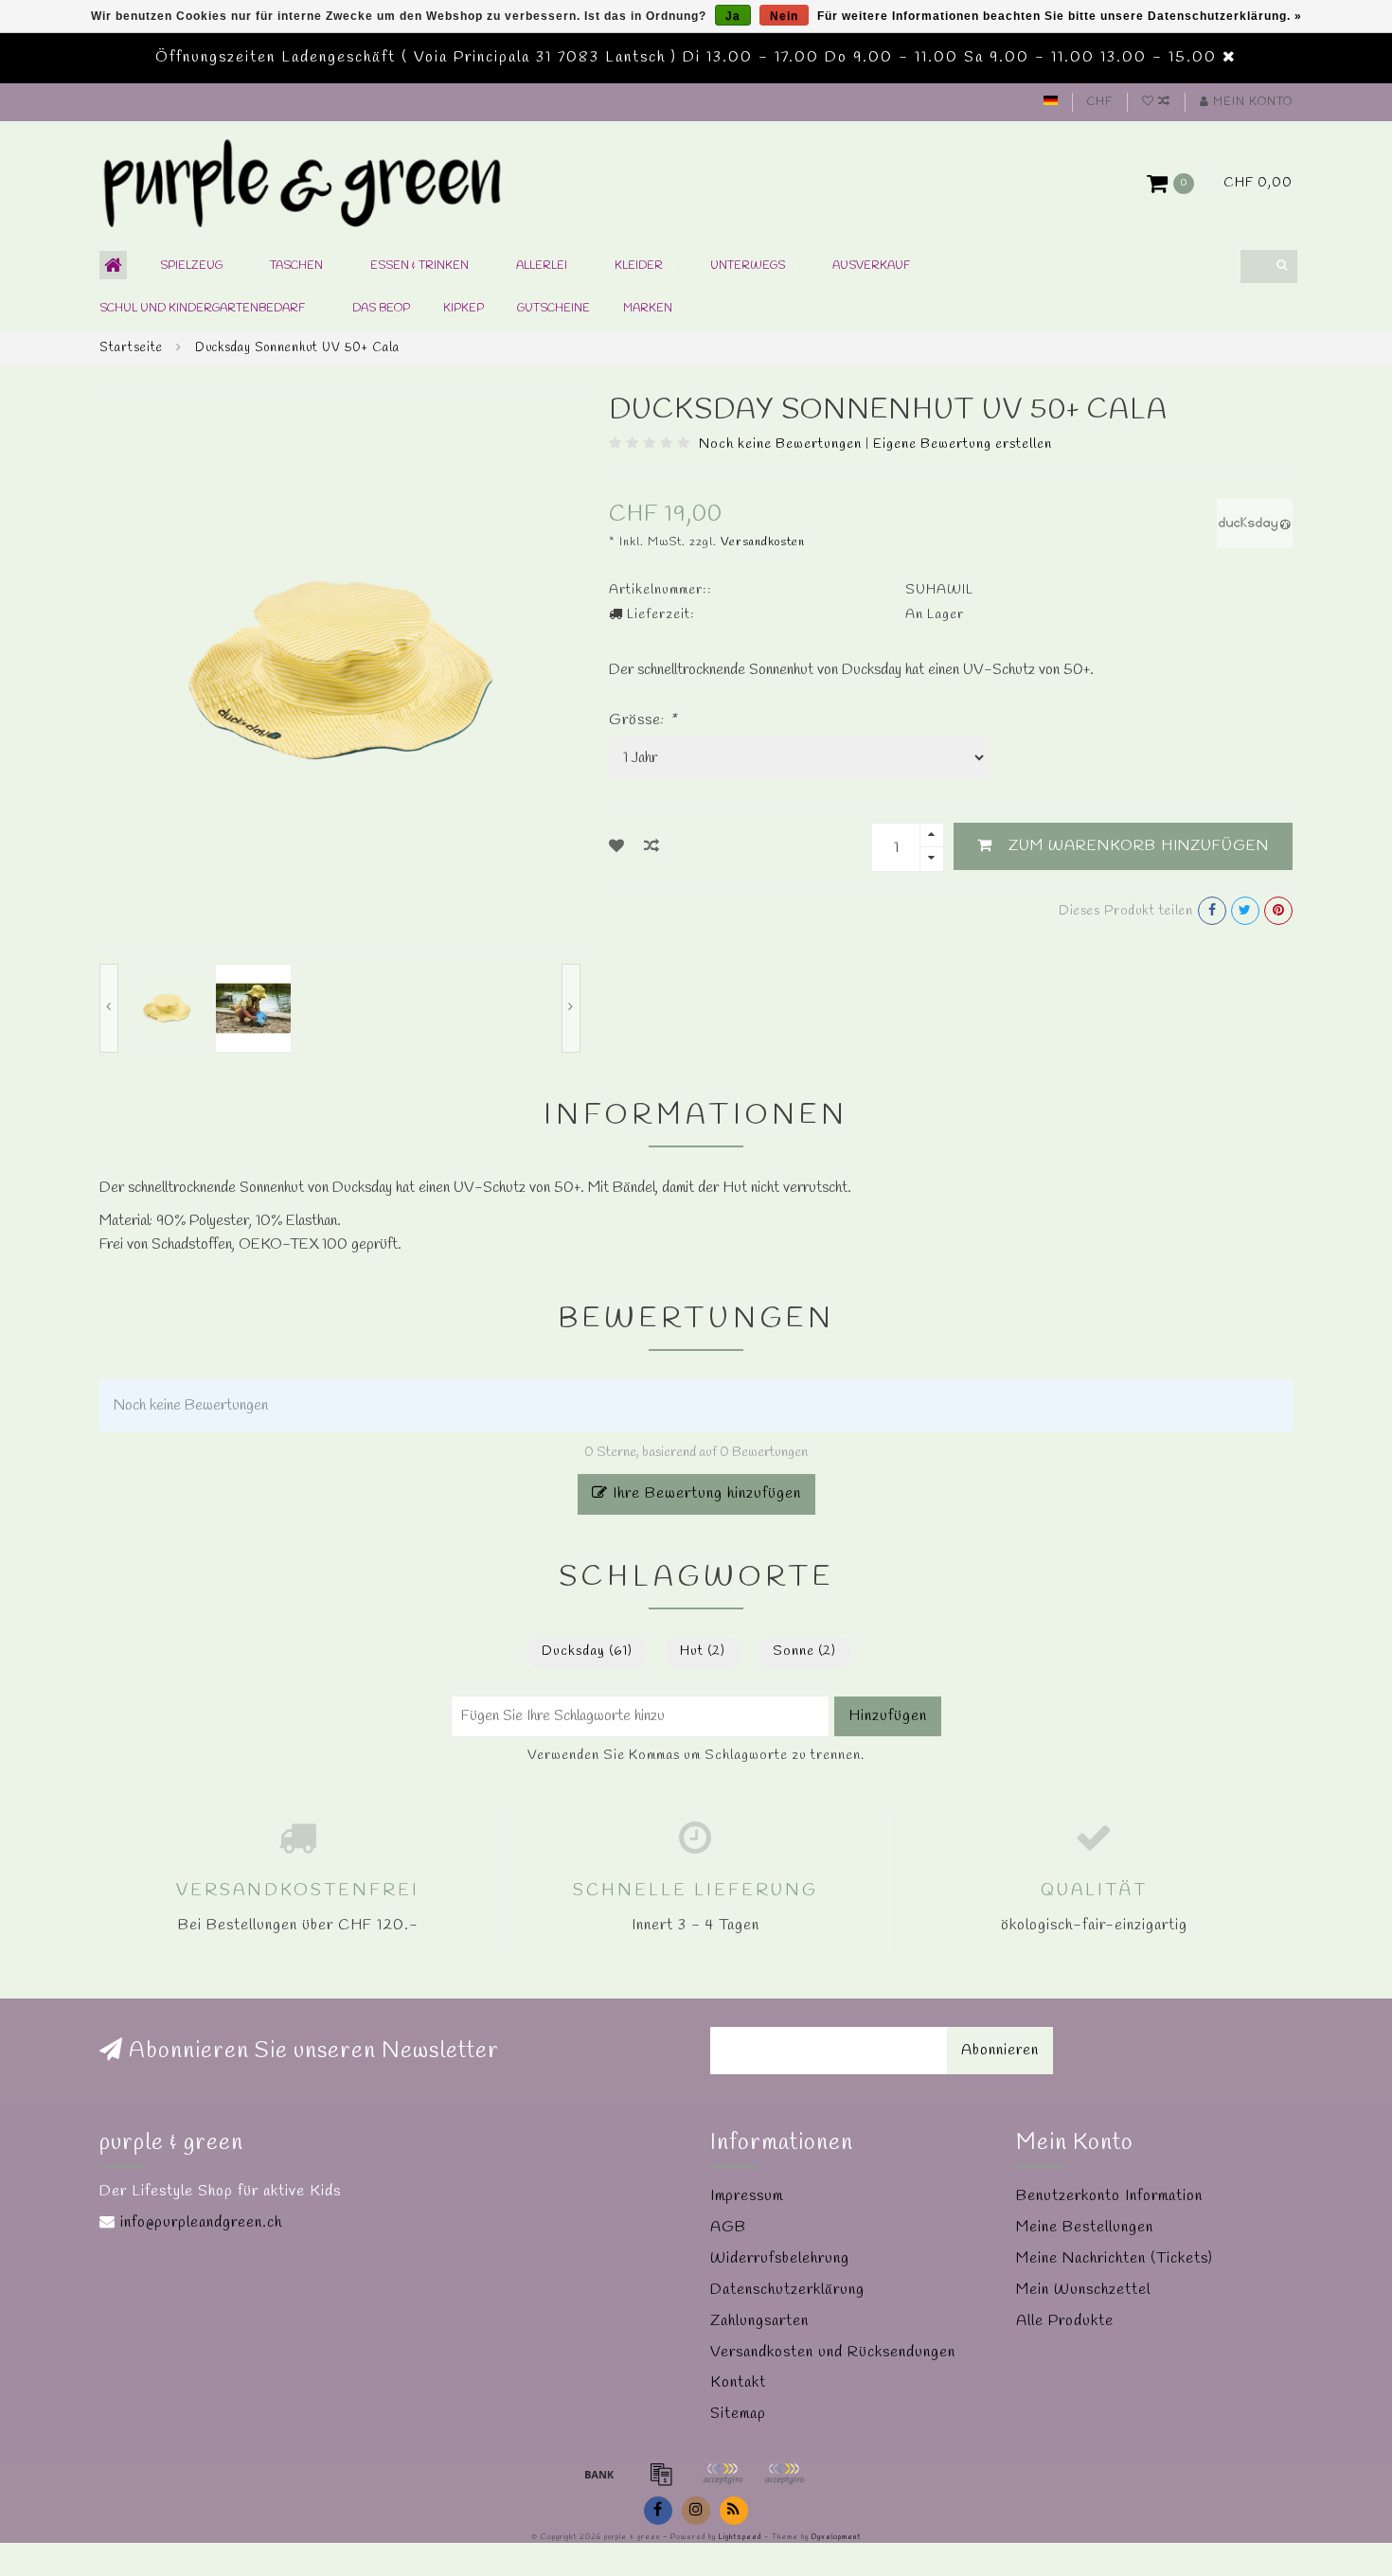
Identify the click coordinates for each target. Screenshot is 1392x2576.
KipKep (464, 309)
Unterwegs (748, 266)
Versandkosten (763, 542)
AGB (728, 2227)
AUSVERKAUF (871, 266)
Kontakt (738, 2382)
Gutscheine (553, 309)
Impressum (747, 2196)
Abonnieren (1000, 2050)
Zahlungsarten (759, 2321)
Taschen (296, 266)
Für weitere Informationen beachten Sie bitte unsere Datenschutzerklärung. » (1060, 16)
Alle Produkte (1065, 2321)
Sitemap (738, 2414)
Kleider (639, 266)
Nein (784, 16)
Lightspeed (740, 2537)
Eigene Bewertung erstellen (963, 444)
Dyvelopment (836, 2537)
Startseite (131, 348)
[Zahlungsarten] (599, 2474)
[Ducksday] (1255, 522)
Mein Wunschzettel (1083, 2290)
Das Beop (381, 309)
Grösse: (643, 720)
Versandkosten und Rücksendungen (833, 2352)
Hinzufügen (888, 1716)
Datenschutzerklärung (787, 2290)
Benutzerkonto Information (1109, 2196)
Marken (648, 309)
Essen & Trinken (419, 266)
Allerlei (542, 266)
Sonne (804, 1652)
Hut (703, 1652)
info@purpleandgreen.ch (201, 2222)
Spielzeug (191, 266)
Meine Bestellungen (1085, 2227)
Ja (733, 16)
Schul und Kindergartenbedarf (202, 309)
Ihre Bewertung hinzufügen (705, 1493)
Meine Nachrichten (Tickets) (1115, 2258)
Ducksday (587, 1652)
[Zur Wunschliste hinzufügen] (617, 847)
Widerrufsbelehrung (780, 2258)
